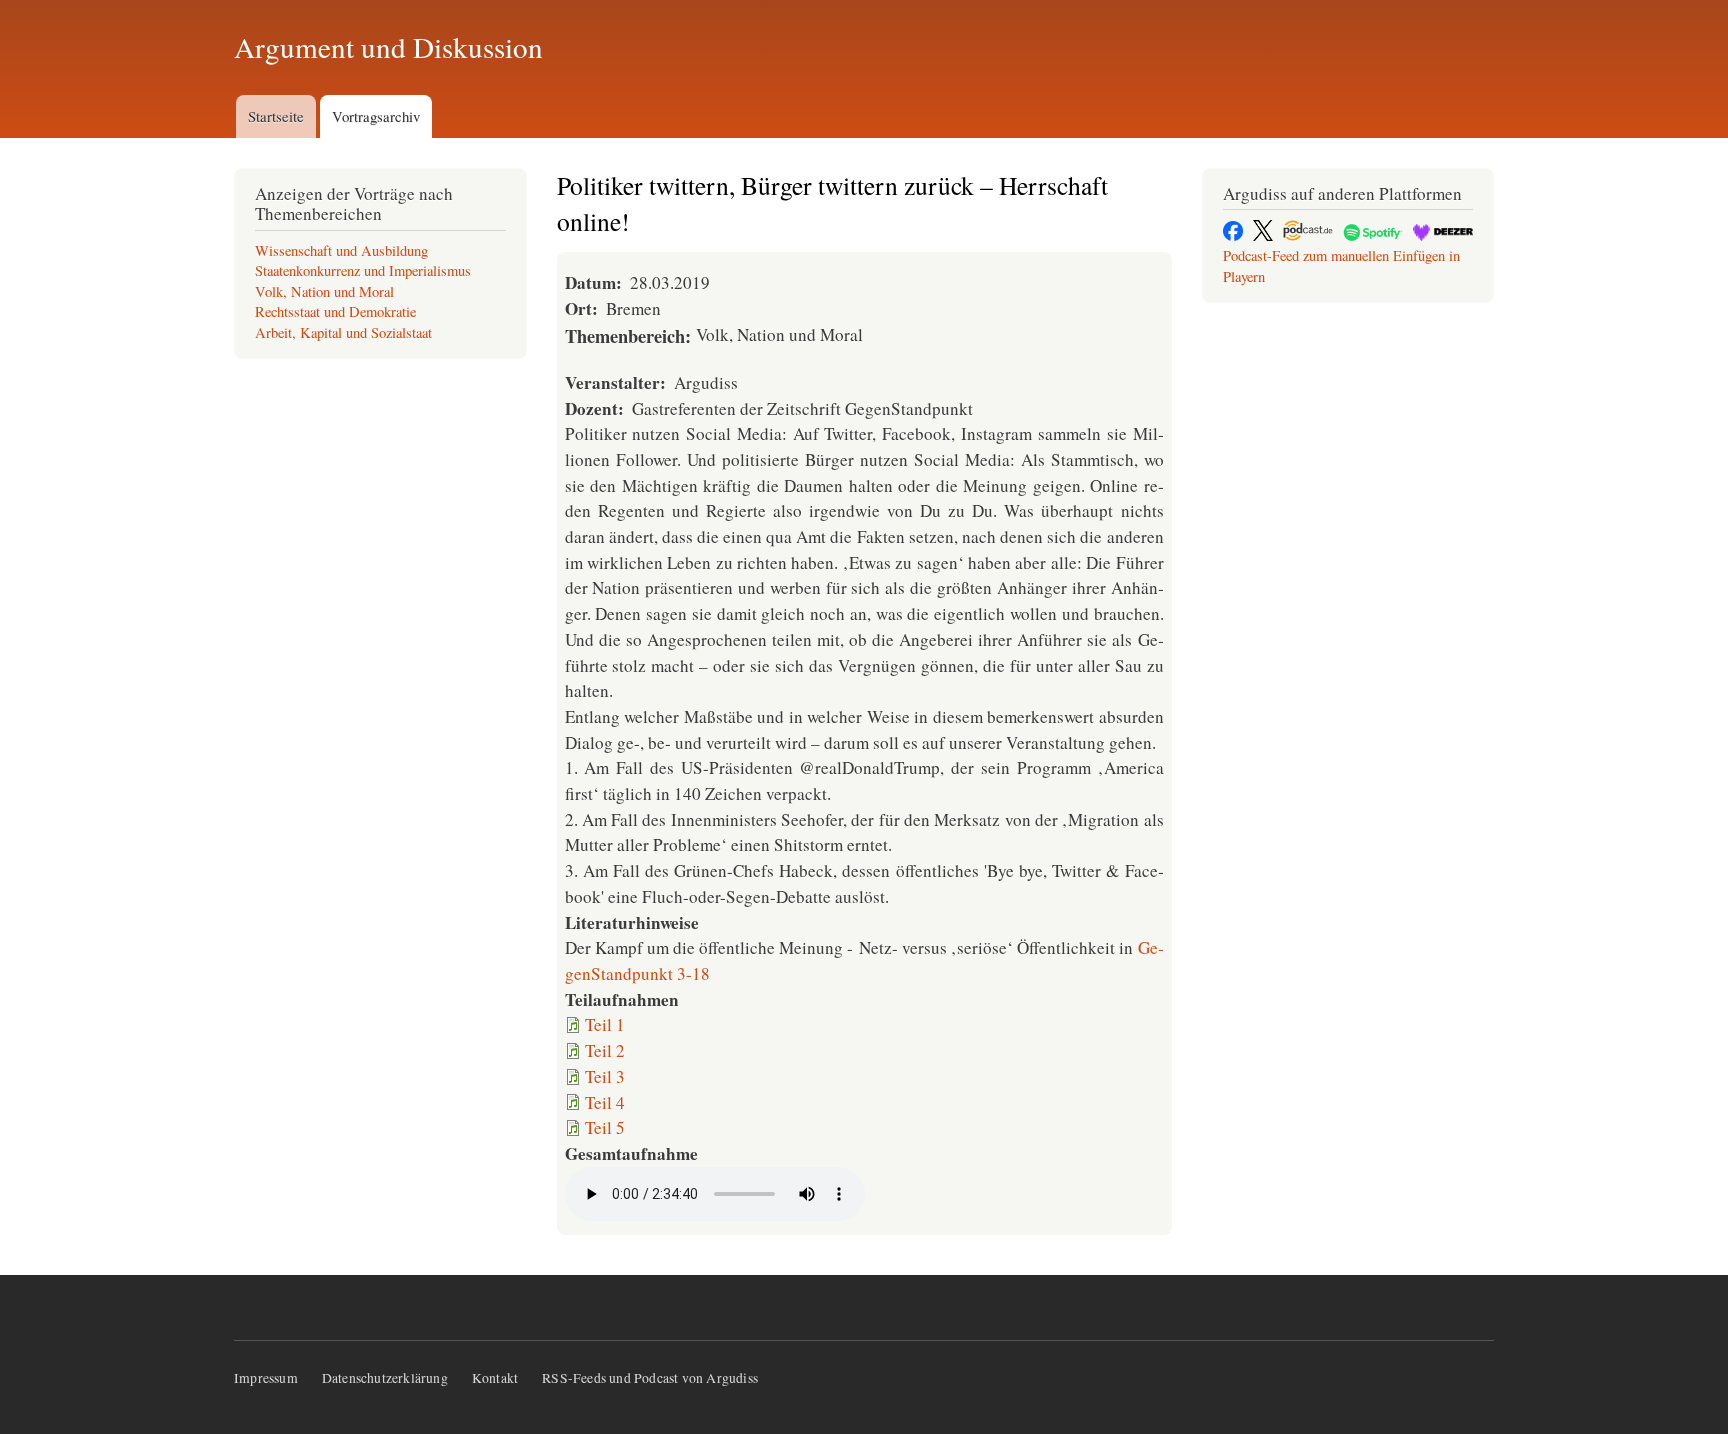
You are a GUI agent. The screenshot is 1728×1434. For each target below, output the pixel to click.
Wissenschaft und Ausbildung (341, 250)
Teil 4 (605, 1102)
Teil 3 (605, 1076)
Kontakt (495, 1378)
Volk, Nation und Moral (324, 291)
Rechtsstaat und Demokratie (335, 311)
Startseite (276, 116)
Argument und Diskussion (388, 46)
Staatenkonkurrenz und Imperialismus (363, 270)
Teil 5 (605, 1127)
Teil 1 (605, 1024)
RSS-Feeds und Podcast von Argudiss (650, 1378)
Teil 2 (605, 1050)
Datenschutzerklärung (385, 1378)
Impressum (266, 1378)
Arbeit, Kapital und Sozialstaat (343, 332)
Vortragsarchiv (376, 116)
